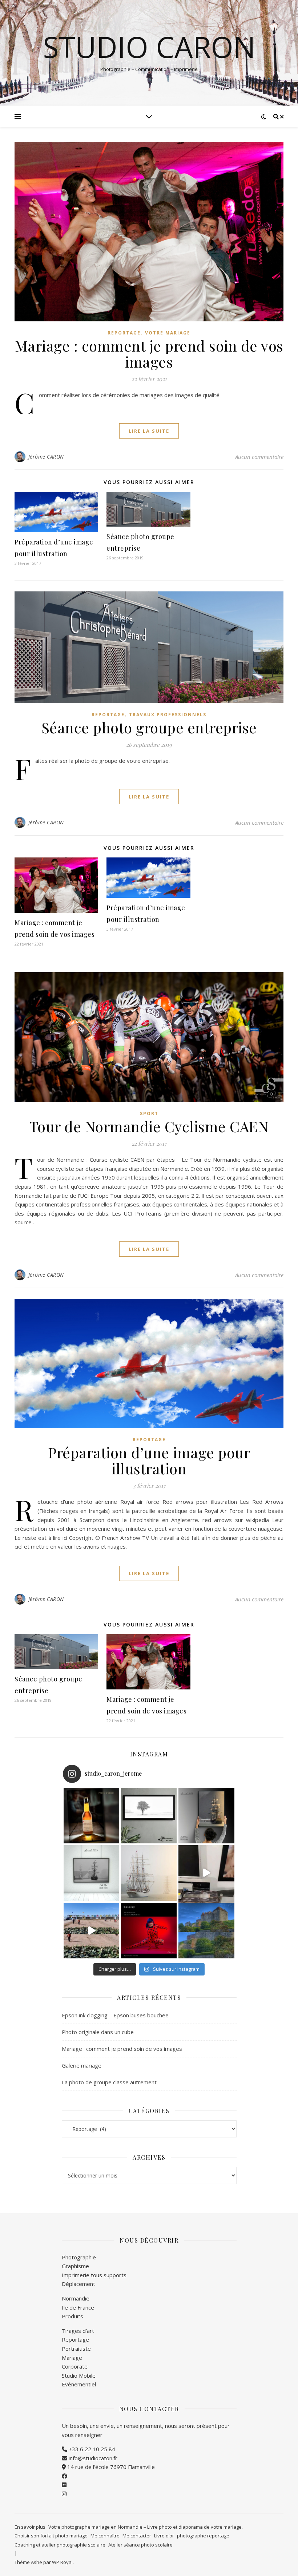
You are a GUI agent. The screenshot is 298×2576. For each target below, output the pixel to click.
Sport (149, 1113)
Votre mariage (168, 333)
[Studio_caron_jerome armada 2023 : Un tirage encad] (206, 1816)
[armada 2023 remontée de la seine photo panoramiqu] (149, 1873)
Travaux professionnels (168, 715)
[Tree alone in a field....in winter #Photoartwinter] (149, 1816)
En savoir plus (30, 2527)
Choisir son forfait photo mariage (51, 2536)
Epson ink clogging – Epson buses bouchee (115, 2015)
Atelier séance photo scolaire (140, 2545)
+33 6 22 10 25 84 (91, 2449)
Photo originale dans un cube (98, 2032)
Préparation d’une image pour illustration (149, 1460)
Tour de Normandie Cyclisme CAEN (149, 1126)
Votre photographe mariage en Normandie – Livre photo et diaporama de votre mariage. (146, 2527)
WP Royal (62, 2562)
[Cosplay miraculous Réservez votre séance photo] (149, 1931)
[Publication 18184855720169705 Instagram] (91, 1931)
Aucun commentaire (259, 457)
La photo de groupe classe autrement (109, 2082)
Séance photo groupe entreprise (149, 727)
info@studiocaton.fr (92, 2458)
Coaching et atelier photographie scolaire (60, 2545)
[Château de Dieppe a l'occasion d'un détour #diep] (206, 1931)
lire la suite (149, 431)
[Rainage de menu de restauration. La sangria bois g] (206, 1873)
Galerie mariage (82, 2065)
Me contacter (137, 2536)
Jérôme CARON (46, 457)
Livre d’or (164, 2536)
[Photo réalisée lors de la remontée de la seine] (91, 1873)
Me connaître (105, 2536)
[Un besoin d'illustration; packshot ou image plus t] (91, 1816)
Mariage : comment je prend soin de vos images (149, 354)
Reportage (124, 333)
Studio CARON (149, 47)
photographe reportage (203, 2536)
